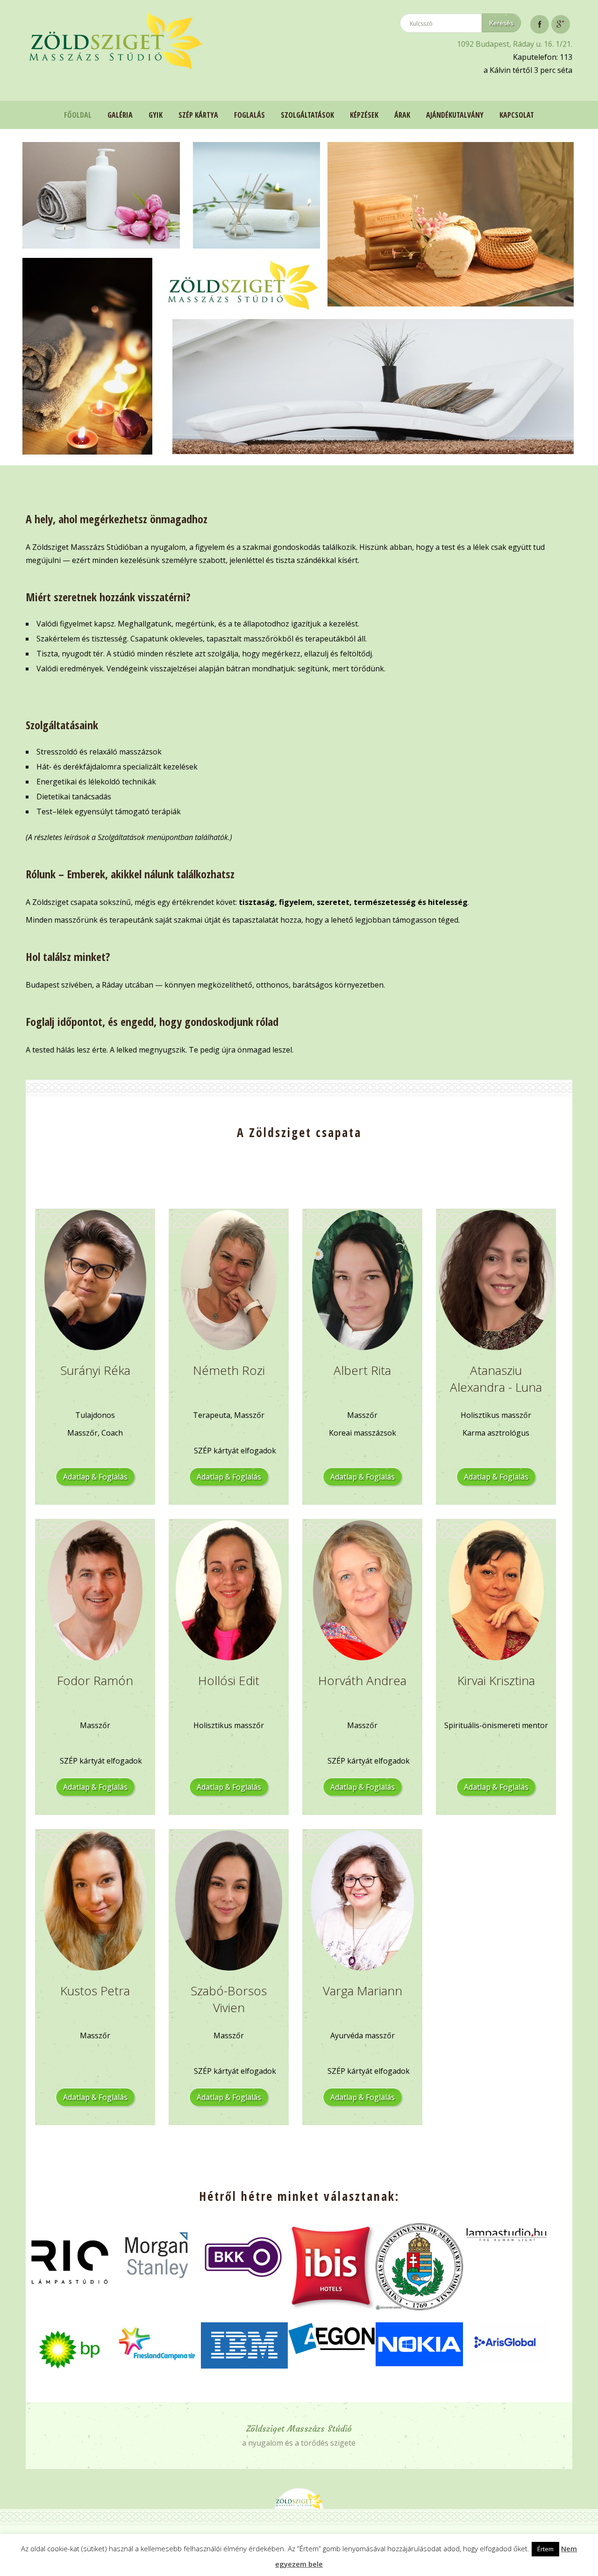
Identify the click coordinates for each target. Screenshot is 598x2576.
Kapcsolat (517, 115)
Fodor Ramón (95, 1680)
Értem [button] (545, 2549)
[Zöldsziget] (115, 43)
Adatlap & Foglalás (95, 1477)
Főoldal (78, 115)
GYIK (156, 115)
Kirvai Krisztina (496, 1680)
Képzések (364, 115)
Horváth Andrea (362, 1680)
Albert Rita (362, 1370)
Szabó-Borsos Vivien (229, 1999)
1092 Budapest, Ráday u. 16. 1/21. (515, 44)
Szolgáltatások (307, 115)
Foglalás (249, 115)
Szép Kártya (198, 115)
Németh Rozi (229, 1370)
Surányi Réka (95, 1370)
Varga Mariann (363, 1991)
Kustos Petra (95, 1991)
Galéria (120, 115)
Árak (402, 115)
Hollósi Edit (229, 1680)
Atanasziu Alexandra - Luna (496, 1379)
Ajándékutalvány (455, 115)
